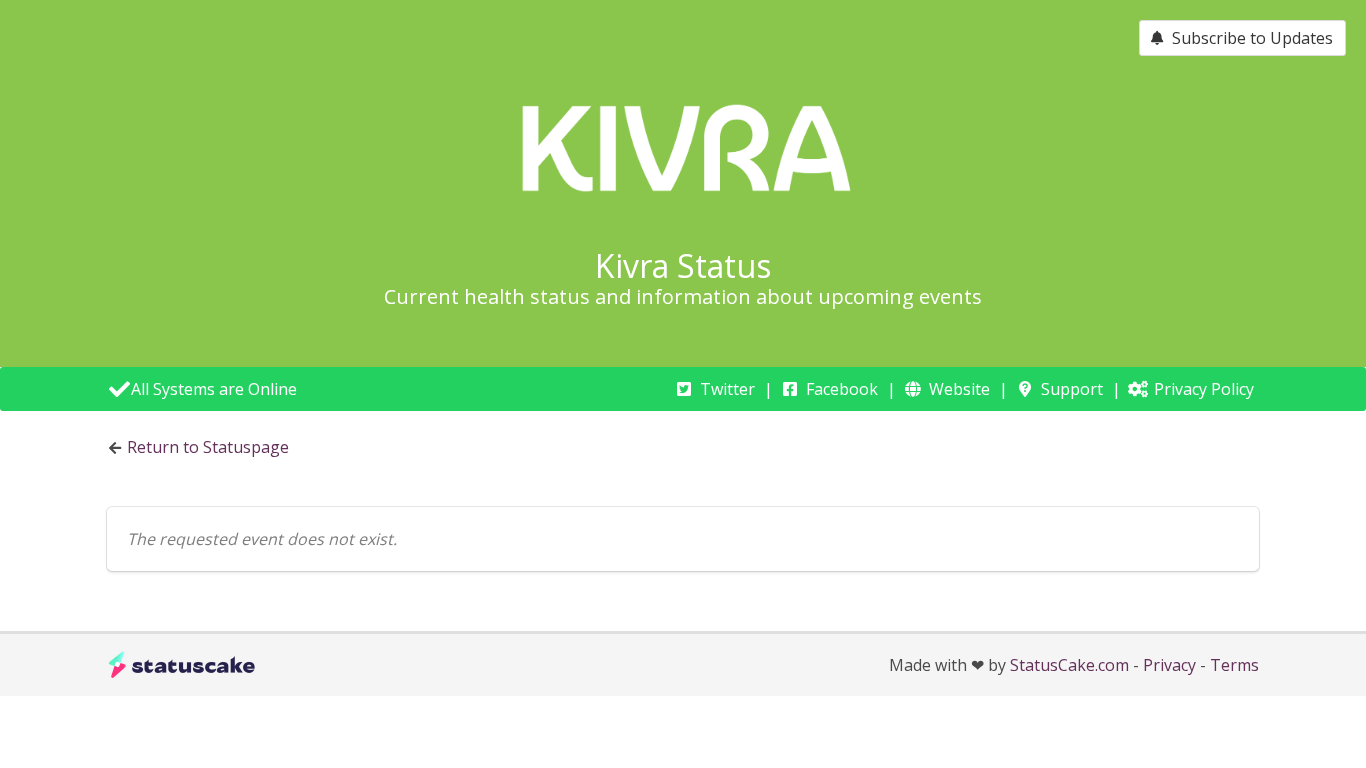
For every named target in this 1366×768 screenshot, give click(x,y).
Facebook (842, 389)
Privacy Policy (1204, 389)
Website (959, 389)
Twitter (727, 389)
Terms (1234, 665)
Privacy (1169, 665)
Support (1072, 389)
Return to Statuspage (208, 447)
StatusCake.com (1069, 665)
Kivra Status (683, 265)
